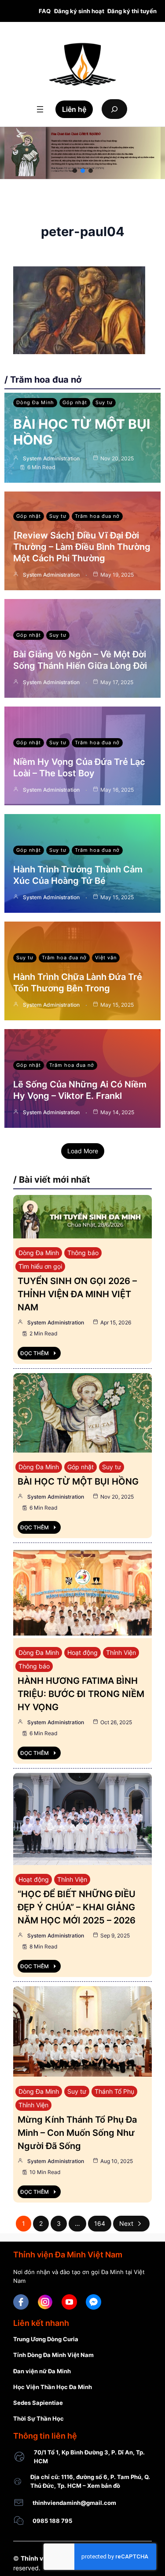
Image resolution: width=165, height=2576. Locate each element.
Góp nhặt (75, 402)
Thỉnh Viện (121, 1652)
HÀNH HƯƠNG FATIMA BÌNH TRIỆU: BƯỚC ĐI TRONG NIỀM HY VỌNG (81, 1694)
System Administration (51, 458)
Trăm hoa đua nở (97, 516)
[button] (75, 171)
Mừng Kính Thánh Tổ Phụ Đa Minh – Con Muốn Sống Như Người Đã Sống (77, 2133)
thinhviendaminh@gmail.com (74, 2503)
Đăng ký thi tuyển (132, 11)
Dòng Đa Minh (35, 402)
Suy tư (104, 402)
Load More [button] (83, 1151)
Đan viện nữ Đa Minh (42, 2371)
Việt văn (106, 958)
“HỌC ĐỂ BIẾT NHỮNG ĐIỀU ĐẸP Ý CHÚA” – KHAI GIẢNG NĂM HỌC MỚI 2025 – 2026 (77, 1907)
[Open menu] (40, 109)
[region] (82, 153)
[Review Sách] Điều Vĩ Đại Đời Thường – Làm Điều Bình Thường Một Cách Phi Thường (82, 547)
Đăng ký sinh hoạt (79, 11)
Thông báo (83, 1253)
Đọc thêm (35, 1353)
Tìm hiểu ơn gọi (40, 1266)
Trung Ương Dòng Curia (46, 2339)
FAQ (45, 11)
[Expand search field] (114, 109)
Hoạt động (82, 1652)
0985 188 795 (52, 2521)
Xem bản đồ (104, 2486)
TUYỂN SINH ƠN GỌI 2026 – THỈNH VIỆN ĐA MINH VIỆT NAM (77, 1294)
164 (100, 2223)
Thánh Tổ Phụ (114, 2091)
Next (126, 2223)
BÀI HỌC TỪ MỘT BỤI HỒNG (78, 1482)
